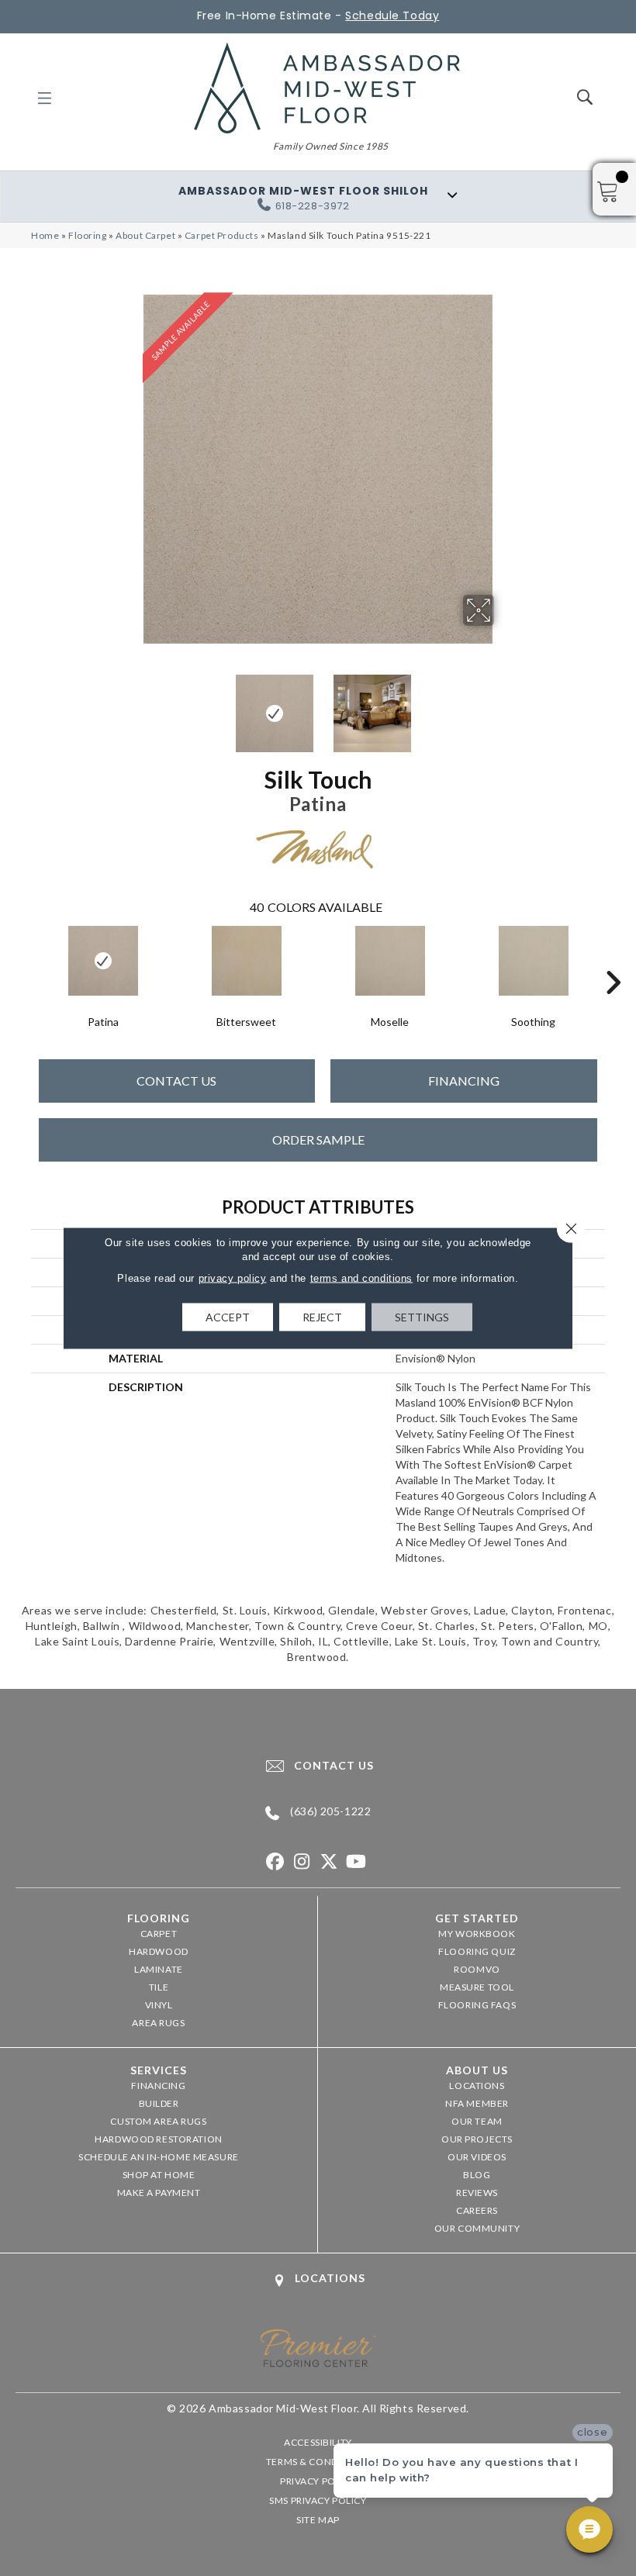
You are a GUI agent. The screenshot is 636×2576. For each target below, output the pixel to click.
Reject (322, 1317)
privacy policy (233, 1278)
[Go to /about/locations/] (318, 2280)
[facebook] (275, 1862)
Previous (132, 706)
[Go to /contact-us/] (318, 1766)
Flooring (88, 235)
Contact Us (176, 1081)
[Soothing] (533, 961)
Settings (422, 1317)
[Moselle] (390, 961)
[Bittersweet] (246, 961)
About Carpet (145, 235)
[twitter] (329, 1862)
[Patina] (103, 961)
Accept (228, 1317)
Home (45, 235)
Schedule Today (392, 16)
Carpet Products (222, 235)
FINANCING (464, 1081)
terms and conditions (361, 1278)
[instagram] (302, 1862)
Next (504, 706)
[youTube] (356, 1862)
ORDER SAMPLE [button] (318, 1140)
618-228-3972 (313, 206)
